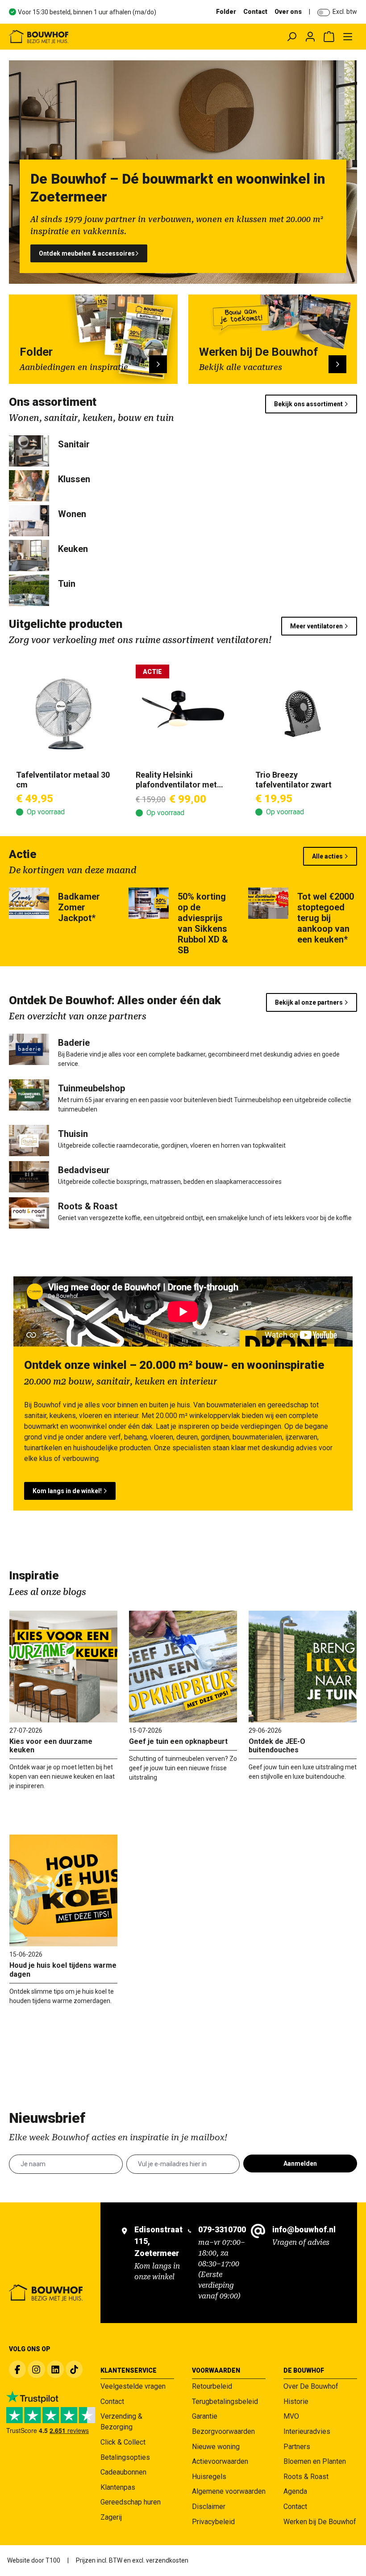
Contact (255, 12)
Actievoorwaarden (220, 2461)
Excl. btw (345, 12)
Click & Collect (123, 2442)
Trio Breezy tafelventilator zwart (293, 780)
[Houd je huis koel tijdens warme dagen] (63, 1890)
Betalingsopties (125, 2457)
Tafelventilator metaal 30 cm (63, 780)
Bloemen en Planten (315, 2461)
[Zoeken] (291, 37)
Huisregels (209, 2477)
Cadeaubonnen (123, 2472)
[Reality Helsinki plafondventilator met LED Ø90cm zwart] (183, 714)
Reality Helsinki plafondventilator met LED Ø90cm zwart (176, 780)
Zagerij (111, 2517)
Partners (297, 2447)
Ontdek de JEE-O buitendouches (277, 1746)
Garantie (205, 2416)
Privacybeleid (213, 2522)
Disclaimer (209, 2507)
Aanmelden (300, 2164)
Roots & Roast (306, 2477)
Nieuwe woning (216, 2447)
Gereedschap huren (131, 2502)
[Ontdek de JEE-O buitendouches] (303, 1667)
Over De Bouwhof (311, 2386)
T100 (53, 2560)
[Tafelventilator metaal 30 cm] (63, 714)
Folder (226, 12)
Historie (296, 2401)
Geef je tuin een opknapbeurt (178, 1741)
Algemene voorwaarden (229, 2491)
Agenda (295, 2491)
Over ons (288, 12)
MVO (291, 2416)
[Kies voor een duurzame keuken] (63, 1667)
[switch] (324, 13)
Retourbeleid (212, 2386)
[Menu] (348, 37)
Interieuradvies (307, 2431)
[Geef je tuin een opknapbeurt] (183, 1667)
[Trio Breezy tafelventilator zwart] (303, 714)
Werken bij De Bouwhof (320, 2522)
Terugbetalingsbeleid (225, 2401)
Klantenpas (118, 2487)
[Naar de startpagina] (78, 37)
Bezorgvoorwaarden (223, 2431)
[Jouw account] (310, 37)
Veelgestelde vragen (133, 2386)
